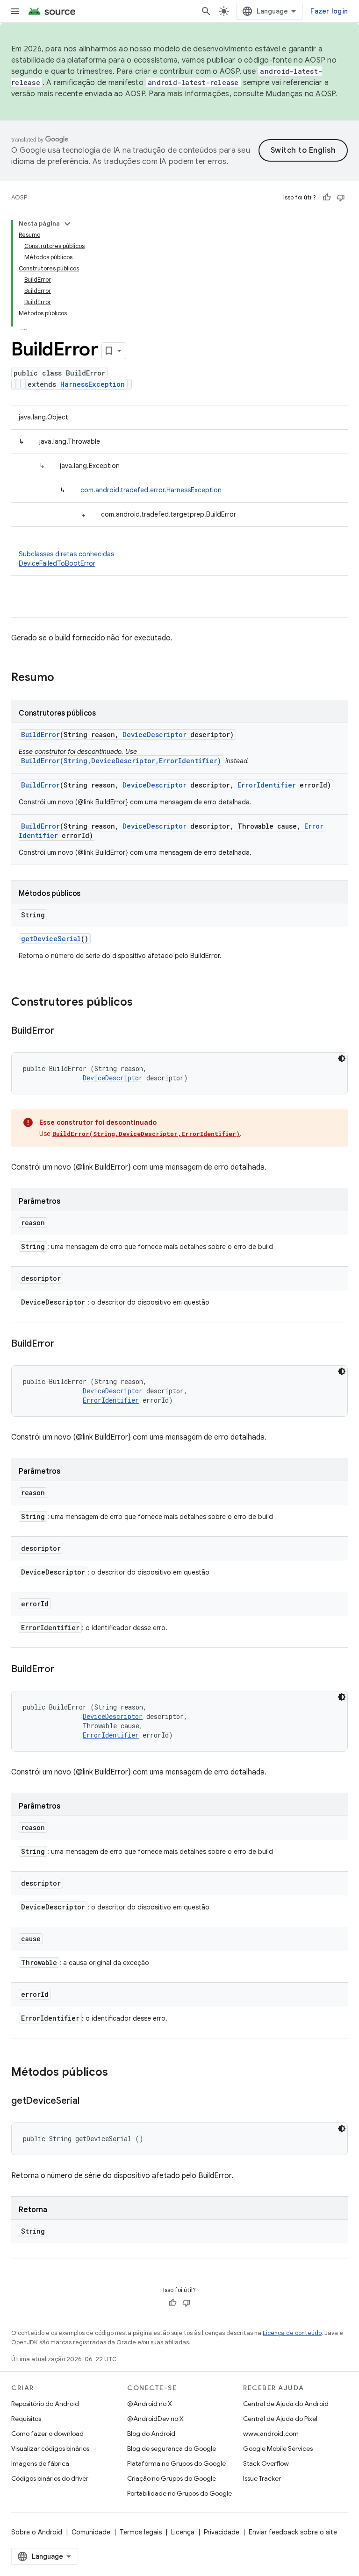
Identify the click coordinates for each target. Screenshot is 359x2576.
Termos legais (141, 2532)
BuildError (40, 734)
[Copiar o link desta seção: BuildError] (64, 1031)
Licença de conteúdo (292, 2333)
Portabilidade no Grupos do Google (179, 2493)
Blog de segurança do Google (172, 2448)
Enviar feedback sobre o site (293, 2532)
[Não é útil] (341, 198)
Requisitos (26, 2419)
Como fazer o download (47, 2434)
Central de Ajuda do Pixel (280, 2419)
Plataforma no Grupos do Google (176, 2463)
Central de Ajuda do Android (286, 2404)
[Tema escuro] (342, 1058)
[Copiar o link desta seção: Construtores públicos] (142, 1003)
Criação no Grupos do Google (172, 2478)
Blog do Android (151, 2434)
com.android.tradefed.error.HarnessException (151, 490)
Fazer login (329, 11)
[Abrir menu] (15, 11)
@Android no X (150, 2404)
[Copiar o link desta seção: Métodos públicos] (117, 2073)
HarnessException (93, 384)
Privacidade (222, 2532)
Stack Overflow (266, 2463)
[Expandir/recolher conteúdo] (67, 224)
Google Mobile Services (278, 2448)
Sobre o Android (37, 2532)
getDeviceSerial (51, 939)
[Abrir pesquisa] (206, 11)
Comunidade (91, 2532)
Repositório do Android (45, 2404)
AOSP (19, 197)
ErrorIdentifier (267, 785)
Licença (183, 2532)
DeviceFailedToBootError (57, 563)
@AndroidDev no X (155, 2419)
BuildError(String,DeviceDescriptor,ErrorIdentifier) (121, 761)
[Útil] (327, 198)
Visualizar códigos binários (50, 2448)
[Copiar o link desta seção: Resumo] (64, 678)
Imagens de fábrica (40, 2463)
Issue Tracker (262, 2478)
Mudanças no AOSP (300, 94)
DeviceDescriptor (154, 734)
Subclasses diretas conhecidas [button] (66, 559)
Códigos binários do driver (50, 2478)
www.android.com (271, 2434)
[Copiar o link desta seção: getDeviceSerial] (88, 2101)
